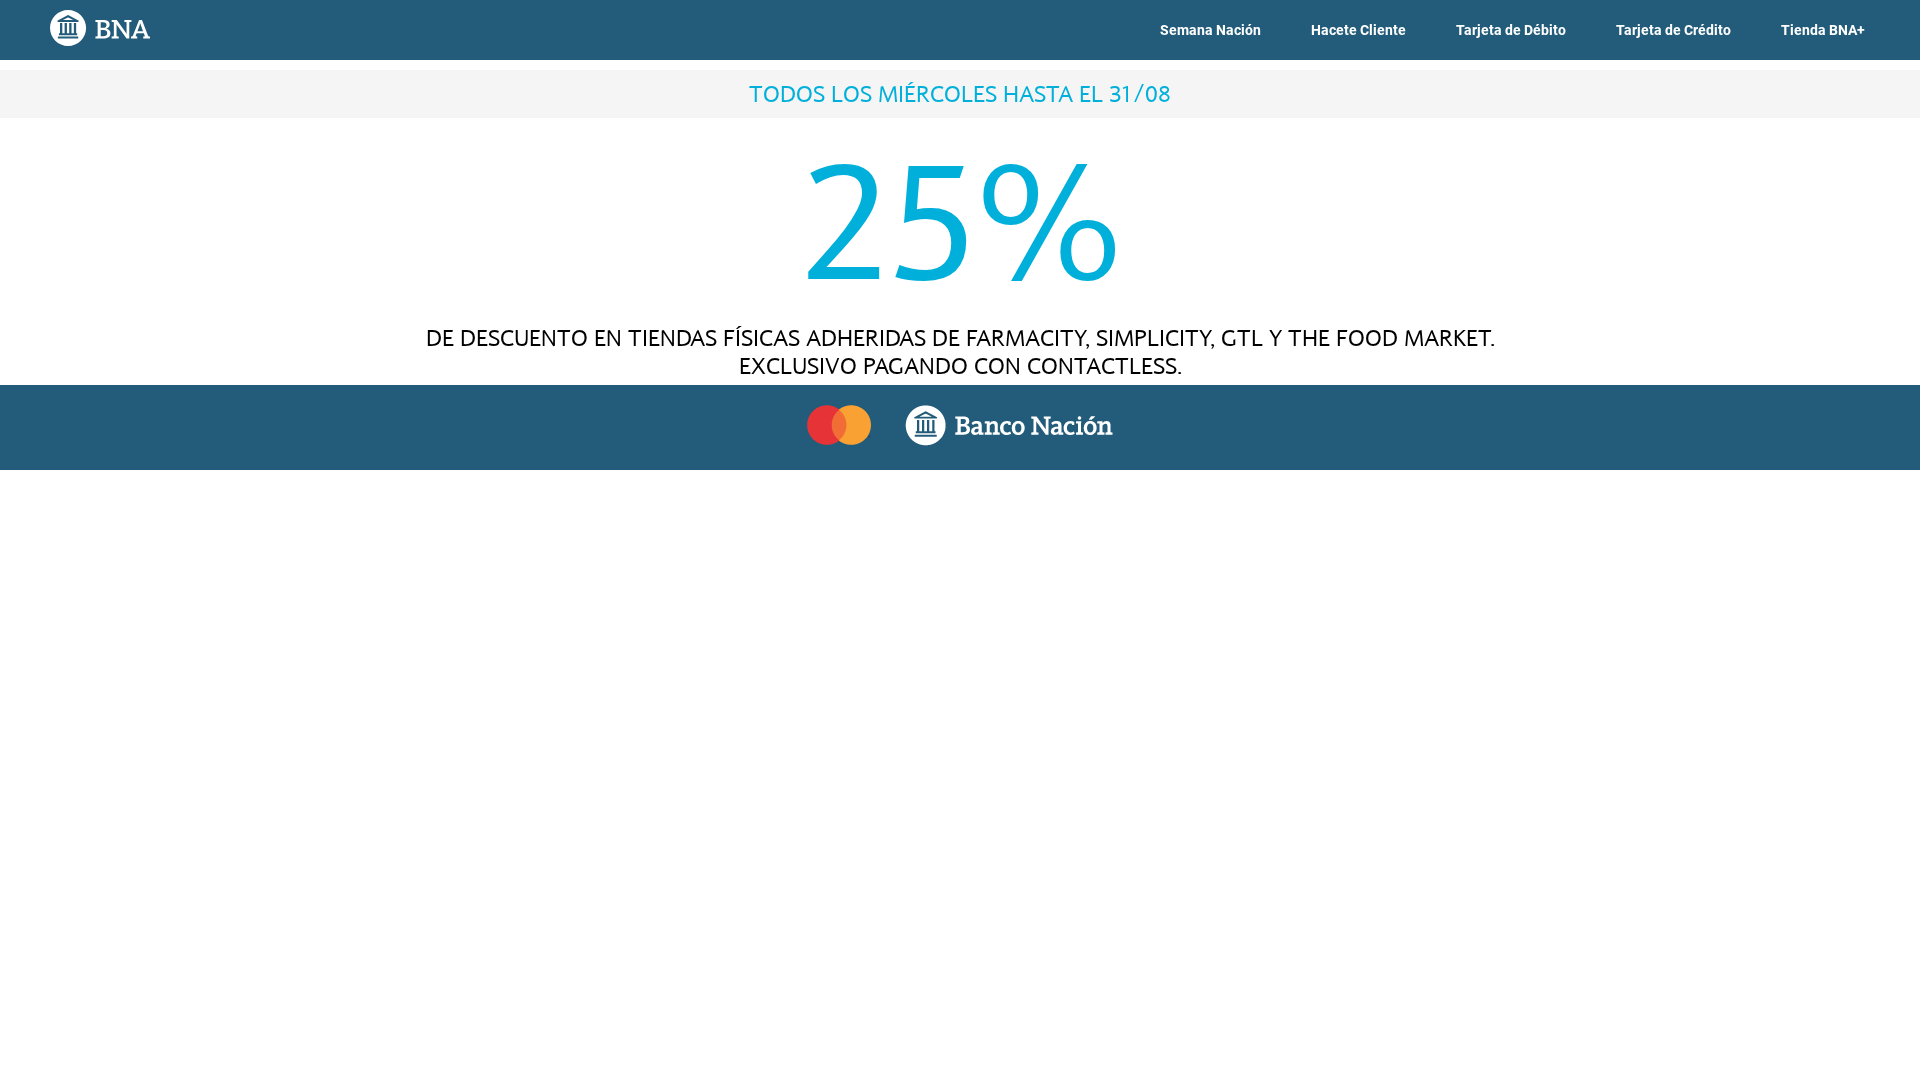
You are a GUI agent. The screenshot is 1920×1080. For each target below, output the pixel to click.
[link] (1210, 30)
